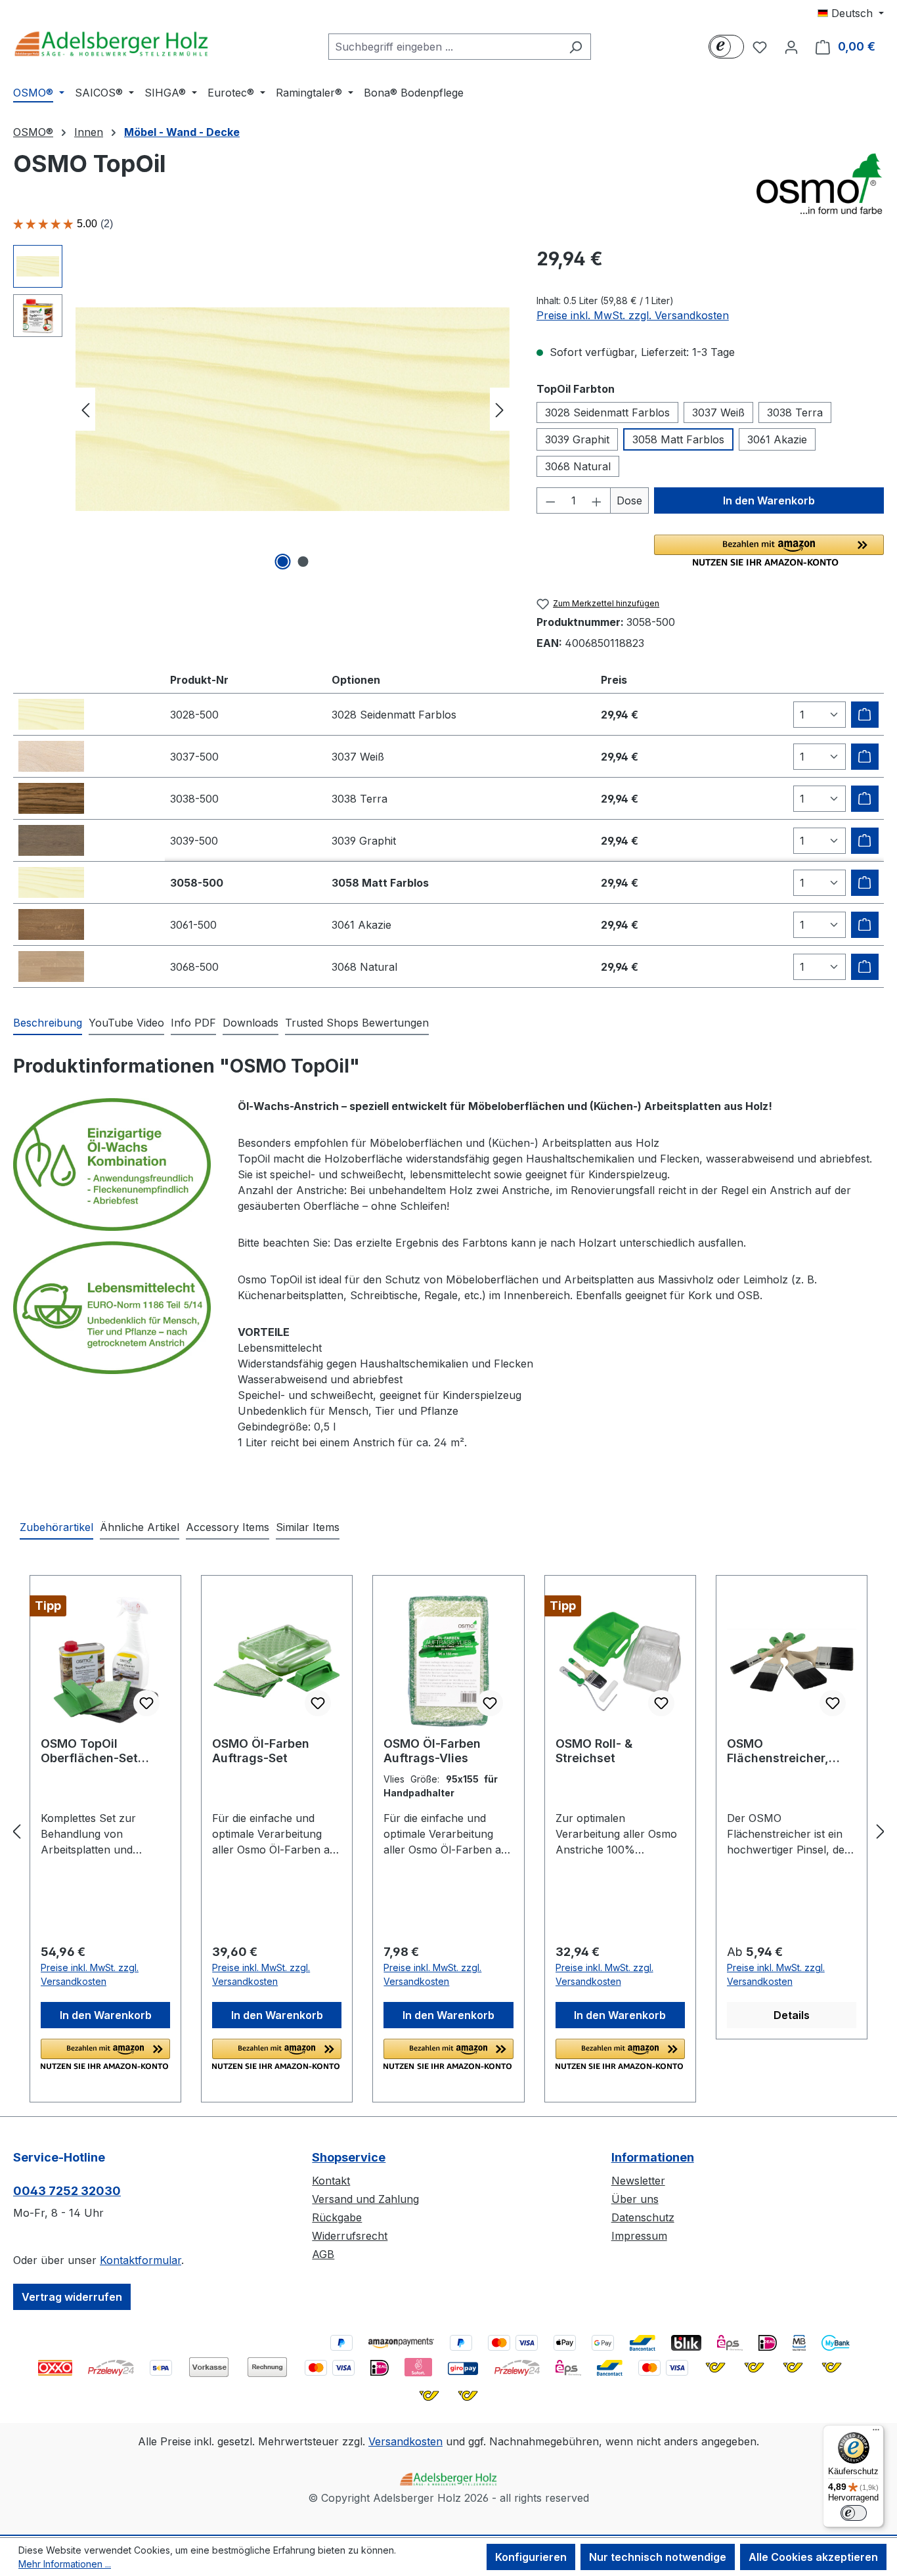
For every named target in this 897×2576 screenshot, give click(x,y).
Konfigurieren (531, 2557)
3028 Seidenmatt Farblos (607, 412)
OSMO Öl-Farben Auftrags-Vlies (432, 1751)
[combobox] (445, 47)
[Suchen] (576, 47)
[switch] (854, 2513)
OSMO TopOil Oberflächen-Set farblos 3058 (89, 1751)
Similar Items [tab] (308, 1527)
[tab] (48, 1023)
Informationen (653, 2157)
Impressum (639, 2236)
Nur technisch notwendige (658, 2557)
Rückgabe (337, 2217)
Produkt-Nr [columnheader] (199, 680)
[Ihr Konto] (791, 47)
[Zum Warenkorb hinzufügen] (865, 715)
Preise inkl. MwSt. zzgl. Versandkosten (633, 315)
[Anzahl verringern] (550, 500)
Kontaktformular (141, 2260)
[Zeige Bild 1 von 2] (282, 562)
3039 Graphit (577, 439)
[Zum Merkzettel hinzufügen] (146, 1703)
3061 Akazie (777, 439)
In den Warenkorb (769, 500)
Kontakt (331, 2181)
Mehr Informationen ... (65, 2564)
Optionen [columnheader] (356, 680)
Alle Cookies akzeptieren (813, 2557)
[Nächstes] (500, 410)
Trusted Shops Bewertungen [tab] (357, 1023)
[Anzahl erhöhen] (597, 500)
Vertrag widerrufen (72, 2297)
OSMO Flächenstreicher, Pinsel (778, 1751)
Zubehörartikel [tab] (56, 1527)
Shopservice (349, 2157)
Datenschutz (643, 2217)
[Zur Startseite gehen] (112, 44)
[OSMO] (818, 183)
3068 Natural (578, 466)
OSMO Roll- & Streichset (594, 1751)
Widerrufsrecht (350, 2236)
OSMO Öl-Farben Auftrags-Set (261, 1751)
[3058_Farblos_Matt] (293, 409)
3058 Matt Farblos (678, 439)
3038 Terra (795, 412)
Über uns (635, 2199)
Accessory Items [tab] (228, 1527)
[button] (769, 550)
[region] (262, 409)
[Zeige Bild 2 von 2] (303, 562)
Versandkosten (405, 2441)
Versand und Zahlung (365, 2199)
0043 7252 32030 (67, 2191)
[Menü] (876, 2433)
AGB (323, 2254)
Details (792, 2015)
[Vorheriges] (85, 410)
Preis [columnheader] (614, 680)
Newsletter (638, 2181)
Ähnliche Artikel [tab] (140, 1527)
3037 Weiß (718, 412)
